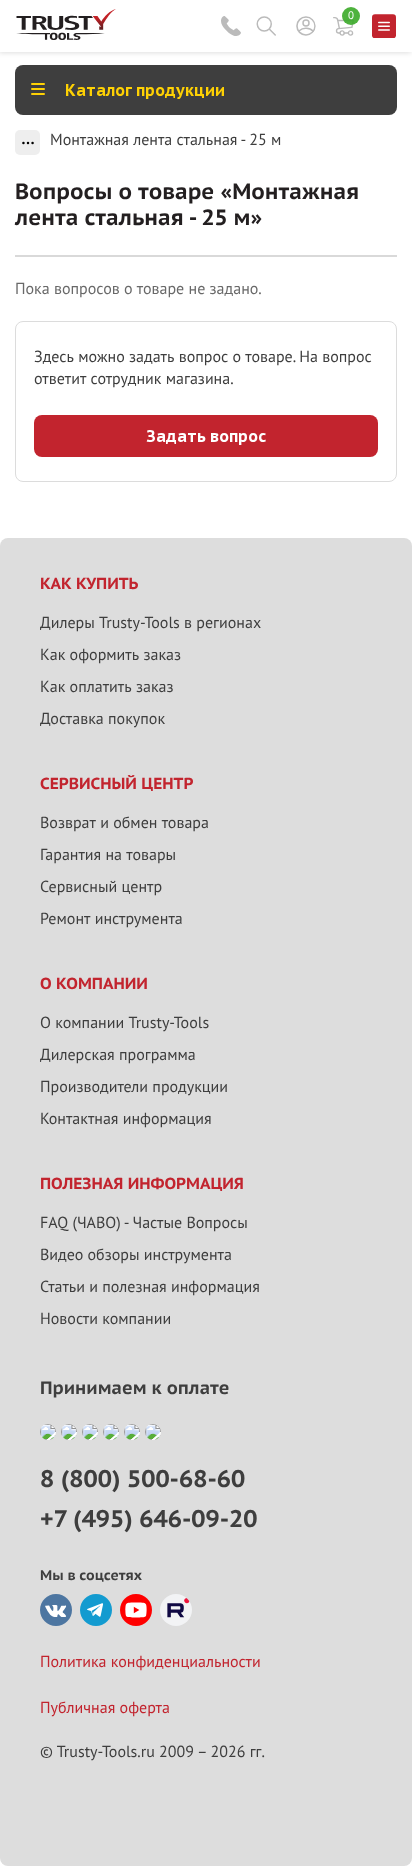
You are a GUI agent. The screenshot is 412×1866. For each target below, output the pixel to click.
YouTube (136, 1610)
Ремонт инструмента (111, 919)
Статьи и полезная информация (150, 1287)
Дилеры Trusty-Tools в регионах (150, 623)
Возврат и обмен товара (124, 823)
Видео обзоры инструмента (136, 1255)
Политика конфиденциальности (150, 1662)
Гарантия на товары (108, 855)
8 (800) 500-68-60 (231, 26)
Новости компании (105, 1319)
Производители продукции (134, 1087)
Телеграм (96, 1610)
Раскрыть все (27, 142)
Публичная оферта (105, 1708)
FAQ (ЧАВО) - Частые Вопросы (144, 1223)
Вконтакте (56, 1610)
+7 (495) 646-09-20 (148, 1518)
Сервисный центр (101, 887)
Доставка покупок (102, 719)
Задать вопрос (206, 436)
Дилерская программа (118, 1055)
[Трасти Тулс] (66, 35)
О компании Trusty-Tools (124, 1023)
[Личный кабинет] (306, 26)
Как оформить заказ (110, 655)
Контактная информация (126, 1119)
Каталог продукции (145, 90)
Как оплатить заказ (107, 687)
